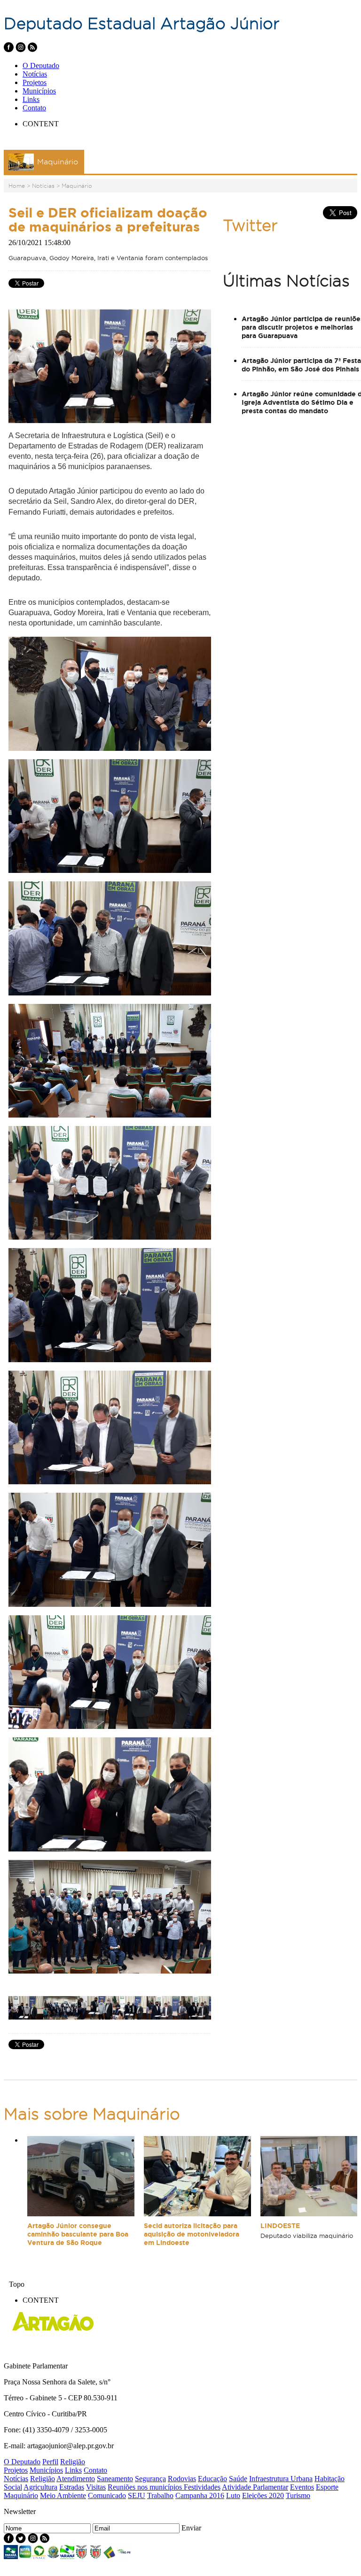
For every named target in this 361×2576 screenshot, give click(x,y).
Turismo (298, 2495)
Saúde (238, 2479)
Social (13, 2487)
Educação (212, 2479)
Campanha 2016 (200, 2495)
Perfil (50, 2462)
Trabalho (160, 2495)
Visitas (96, 2487)
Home (17, 186)
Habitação (330, 2479)
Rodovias (182, 2479)
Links (31, 99)
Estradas (72, 2487)
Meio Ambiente (63, 2495)
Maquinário (77, 186)
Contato (34, 108)
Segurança (150, 2479)
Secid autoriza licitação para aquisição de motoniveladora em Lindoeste (192, 2234)
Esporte (327, 2487)
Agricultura (40, 2487)
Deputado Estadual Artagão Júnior (142, 23)
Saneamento (115, 2479)
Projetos (35, 82)
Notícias (35, 74)
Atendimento (76, 2479)
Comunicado (107, 2495)
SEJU (137, 2495)
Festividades (202, 2487)
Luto (233, 2495)
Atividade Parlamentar (255, 2487)
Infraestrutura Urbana (281, 2479)
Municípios (39, 91)
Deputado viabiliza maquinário (307, 2236)
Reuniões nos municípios (146, 2487)
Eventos (302, 2487)
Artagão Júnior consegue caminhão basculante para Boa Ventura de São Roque (78, 2234)
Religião (73, 2462)
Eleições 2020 (263, 2495)
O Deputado (41, 66)
